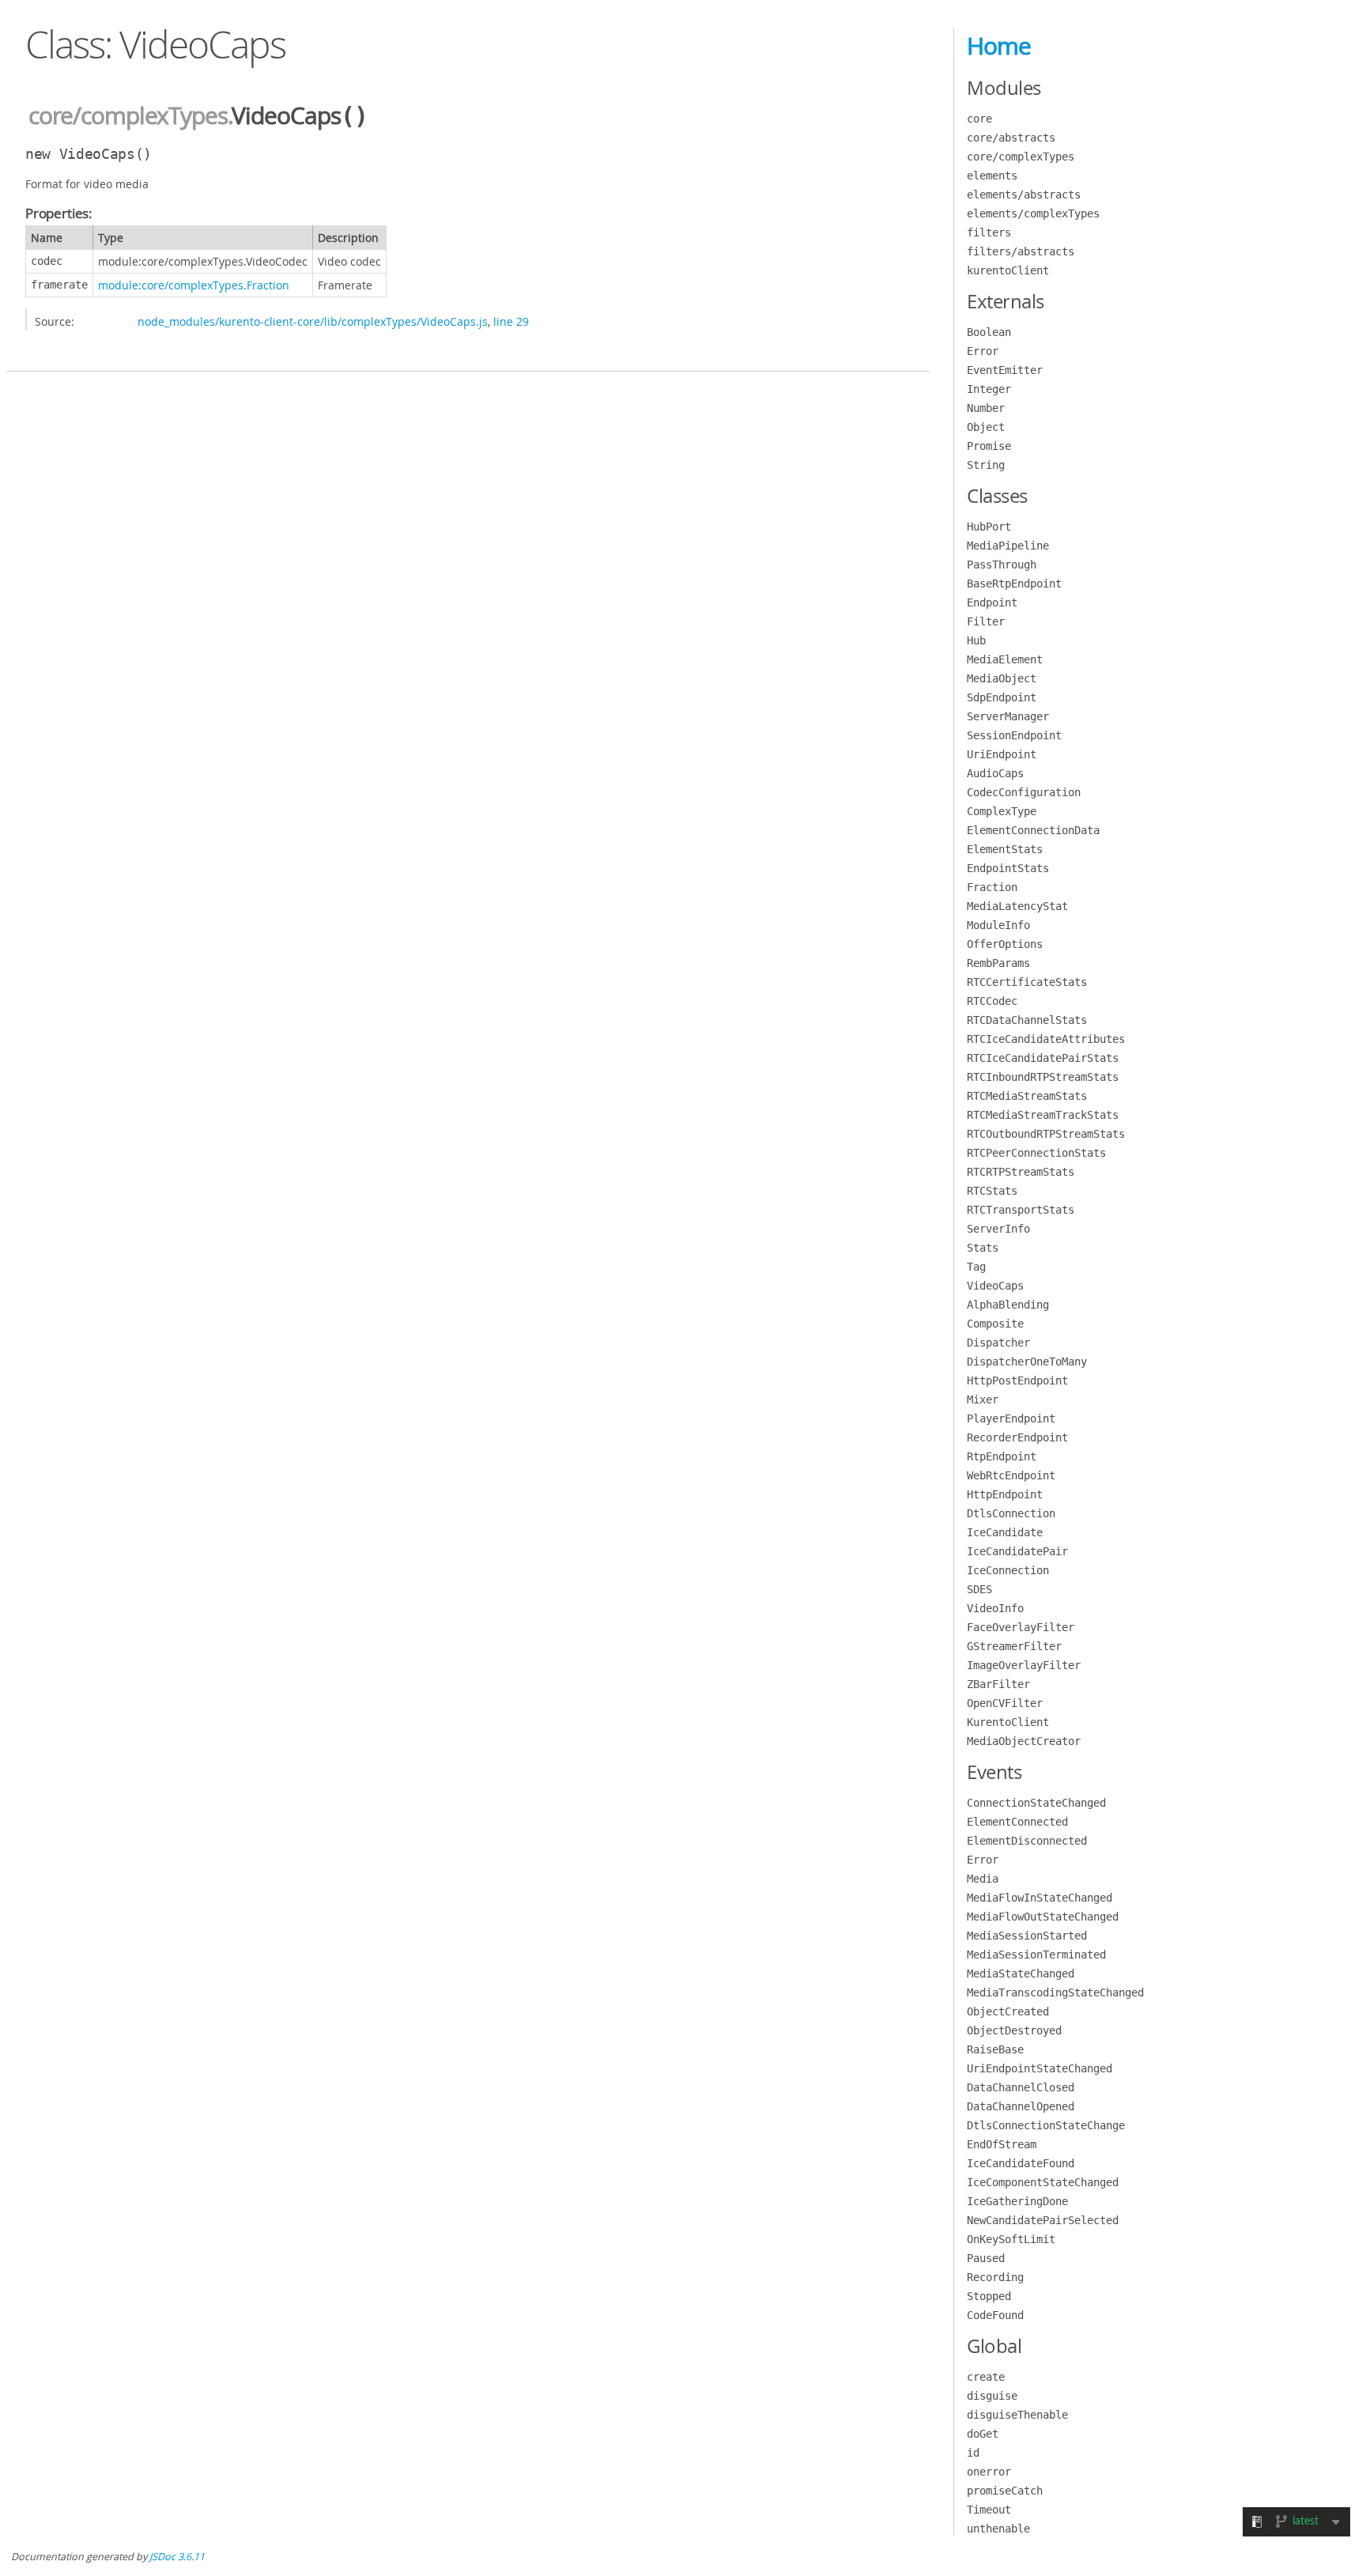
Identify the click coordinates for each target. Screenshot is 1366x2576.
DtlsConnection (1011, 1513)
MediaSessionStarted (1027, 1936)
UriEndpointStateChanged (1040, 2068)
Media (983, 1879)
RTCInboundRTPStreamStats (1043, 1077)
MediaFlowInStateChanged (1040, 1898)
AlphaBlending (1008, 1305)
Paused (986, 2258)
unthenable (998, 2529)
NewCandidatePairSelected (1043, 2220)
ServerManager (1008, 716)
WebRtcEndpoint (1011, 1475)
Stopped (989, 2296)
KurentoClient (1008, 1722)
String (986, 465)
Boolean (989, 332)
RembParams (998, 963)
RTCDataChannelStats (1027, 1020)
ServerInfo (998, 1229)
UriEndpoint (1002, 754)
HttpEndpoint (1005, 1494)
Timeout (989, 2510)
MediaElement (1005, 659)
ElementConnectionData (1033, 830)
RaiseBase (995, 2049)
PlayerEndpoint (1011, 1418)
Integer (989, 389)
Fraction (992, 887)
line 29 (511, 321)
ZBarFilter (998, 1684)
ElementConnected (1017, 1822)
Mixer (983, 1399)
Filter (986, 621)
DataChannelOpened (1021, 2106)
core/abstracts (1011, 138)
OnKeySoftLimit (1011, 2239)
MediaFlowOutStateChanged (1043, 1917)
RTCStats (992, 1191)
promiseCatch (1005, 2491)
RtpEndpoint (1002, 1456)
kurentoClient (1008, 270)
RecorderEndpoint (1017, 1437)
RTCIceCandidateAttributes (1046, 1039)
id (973, 2453)
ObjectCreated (1008, 2011)
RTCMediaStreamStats (1027, 1096)
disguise (992, 2396)
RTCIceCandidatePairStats (1043, 1058)
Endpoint (992, 602)
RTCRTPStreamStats (1021, 1172)
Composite (995, 1324)
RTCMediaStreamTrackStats (1043, 1115)
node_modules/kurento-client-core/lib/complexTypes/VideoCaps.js (313, 321)
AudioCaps (995, 773)
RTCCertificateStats (1027, 982)
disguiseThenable (1017, 2415)
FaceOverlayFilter (1021, 1627)
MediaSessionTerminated (1036, 1955)
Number (986, 408)
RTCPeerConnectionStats (1036, 1153)
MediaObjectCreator (1024, 1741)
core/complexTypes (128, 115)
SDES (979, 1589)
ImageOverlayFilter (1024, 1665)
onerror (989, 2472)
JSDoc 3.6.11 (177, 2557)
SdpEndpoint (1002, 697)
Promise (989, 446)
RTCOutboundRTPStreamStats (1046, 1134)
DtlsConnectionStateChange (1046, 2125)
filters (989, 232)
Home (999, 46)
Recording (995, 2277)
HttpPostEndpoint (1017, 1381)
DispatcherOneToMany (1027, 1362)
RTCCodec (992, 1001)
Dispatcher (998, 1343)
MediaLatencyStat (1017, 906)
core (979, 119)
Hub (976, 640)
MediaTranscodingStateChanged (1055, 1992)
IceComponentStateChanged (1043, 2182)
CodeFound (995, 2315)
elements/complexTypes (1033, 213)
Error (983, 351)
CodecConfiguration (1024, 792)
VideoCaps (995, 1286)
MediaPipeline (1008, 546)
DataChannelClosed (1021, 2087)
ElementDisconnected (1027, 1841)
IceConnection (1008, 1570)
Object (986, 427)
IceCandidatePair (1017, 1551)
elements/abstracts (1024, 195)
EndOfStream (1002, 2144)
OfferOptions (1005, 944)
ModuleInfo (998, 925)
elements (992, 176)
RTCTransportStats (1021, 1210)
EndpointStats (1008, 868)
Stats (983, 1248)
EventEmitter (1005, 370)
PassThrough (1002, 565)
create (986, 2377)
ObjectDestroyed (1014, 2030)
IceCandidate (1005, 1532)
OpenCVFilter (1005, 1703)
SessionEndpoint (1014, 735)
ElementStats (1005, 849)
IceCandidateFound (1021, 2163)
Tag (976, 1267)
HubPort (989, 527)
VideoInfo (995, 1608)
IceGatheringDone (1017, 2201)
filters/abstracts (1021, 251)
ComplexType (1002, 811)
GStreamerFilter (1014, 1646)
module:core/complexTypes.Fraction (194, 285)
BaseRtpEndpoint (1014, 584)
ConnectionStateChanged (1036, 1803)
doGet (983, 2434)
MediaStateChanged (1021, 1974)
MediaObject (1002, 678)
